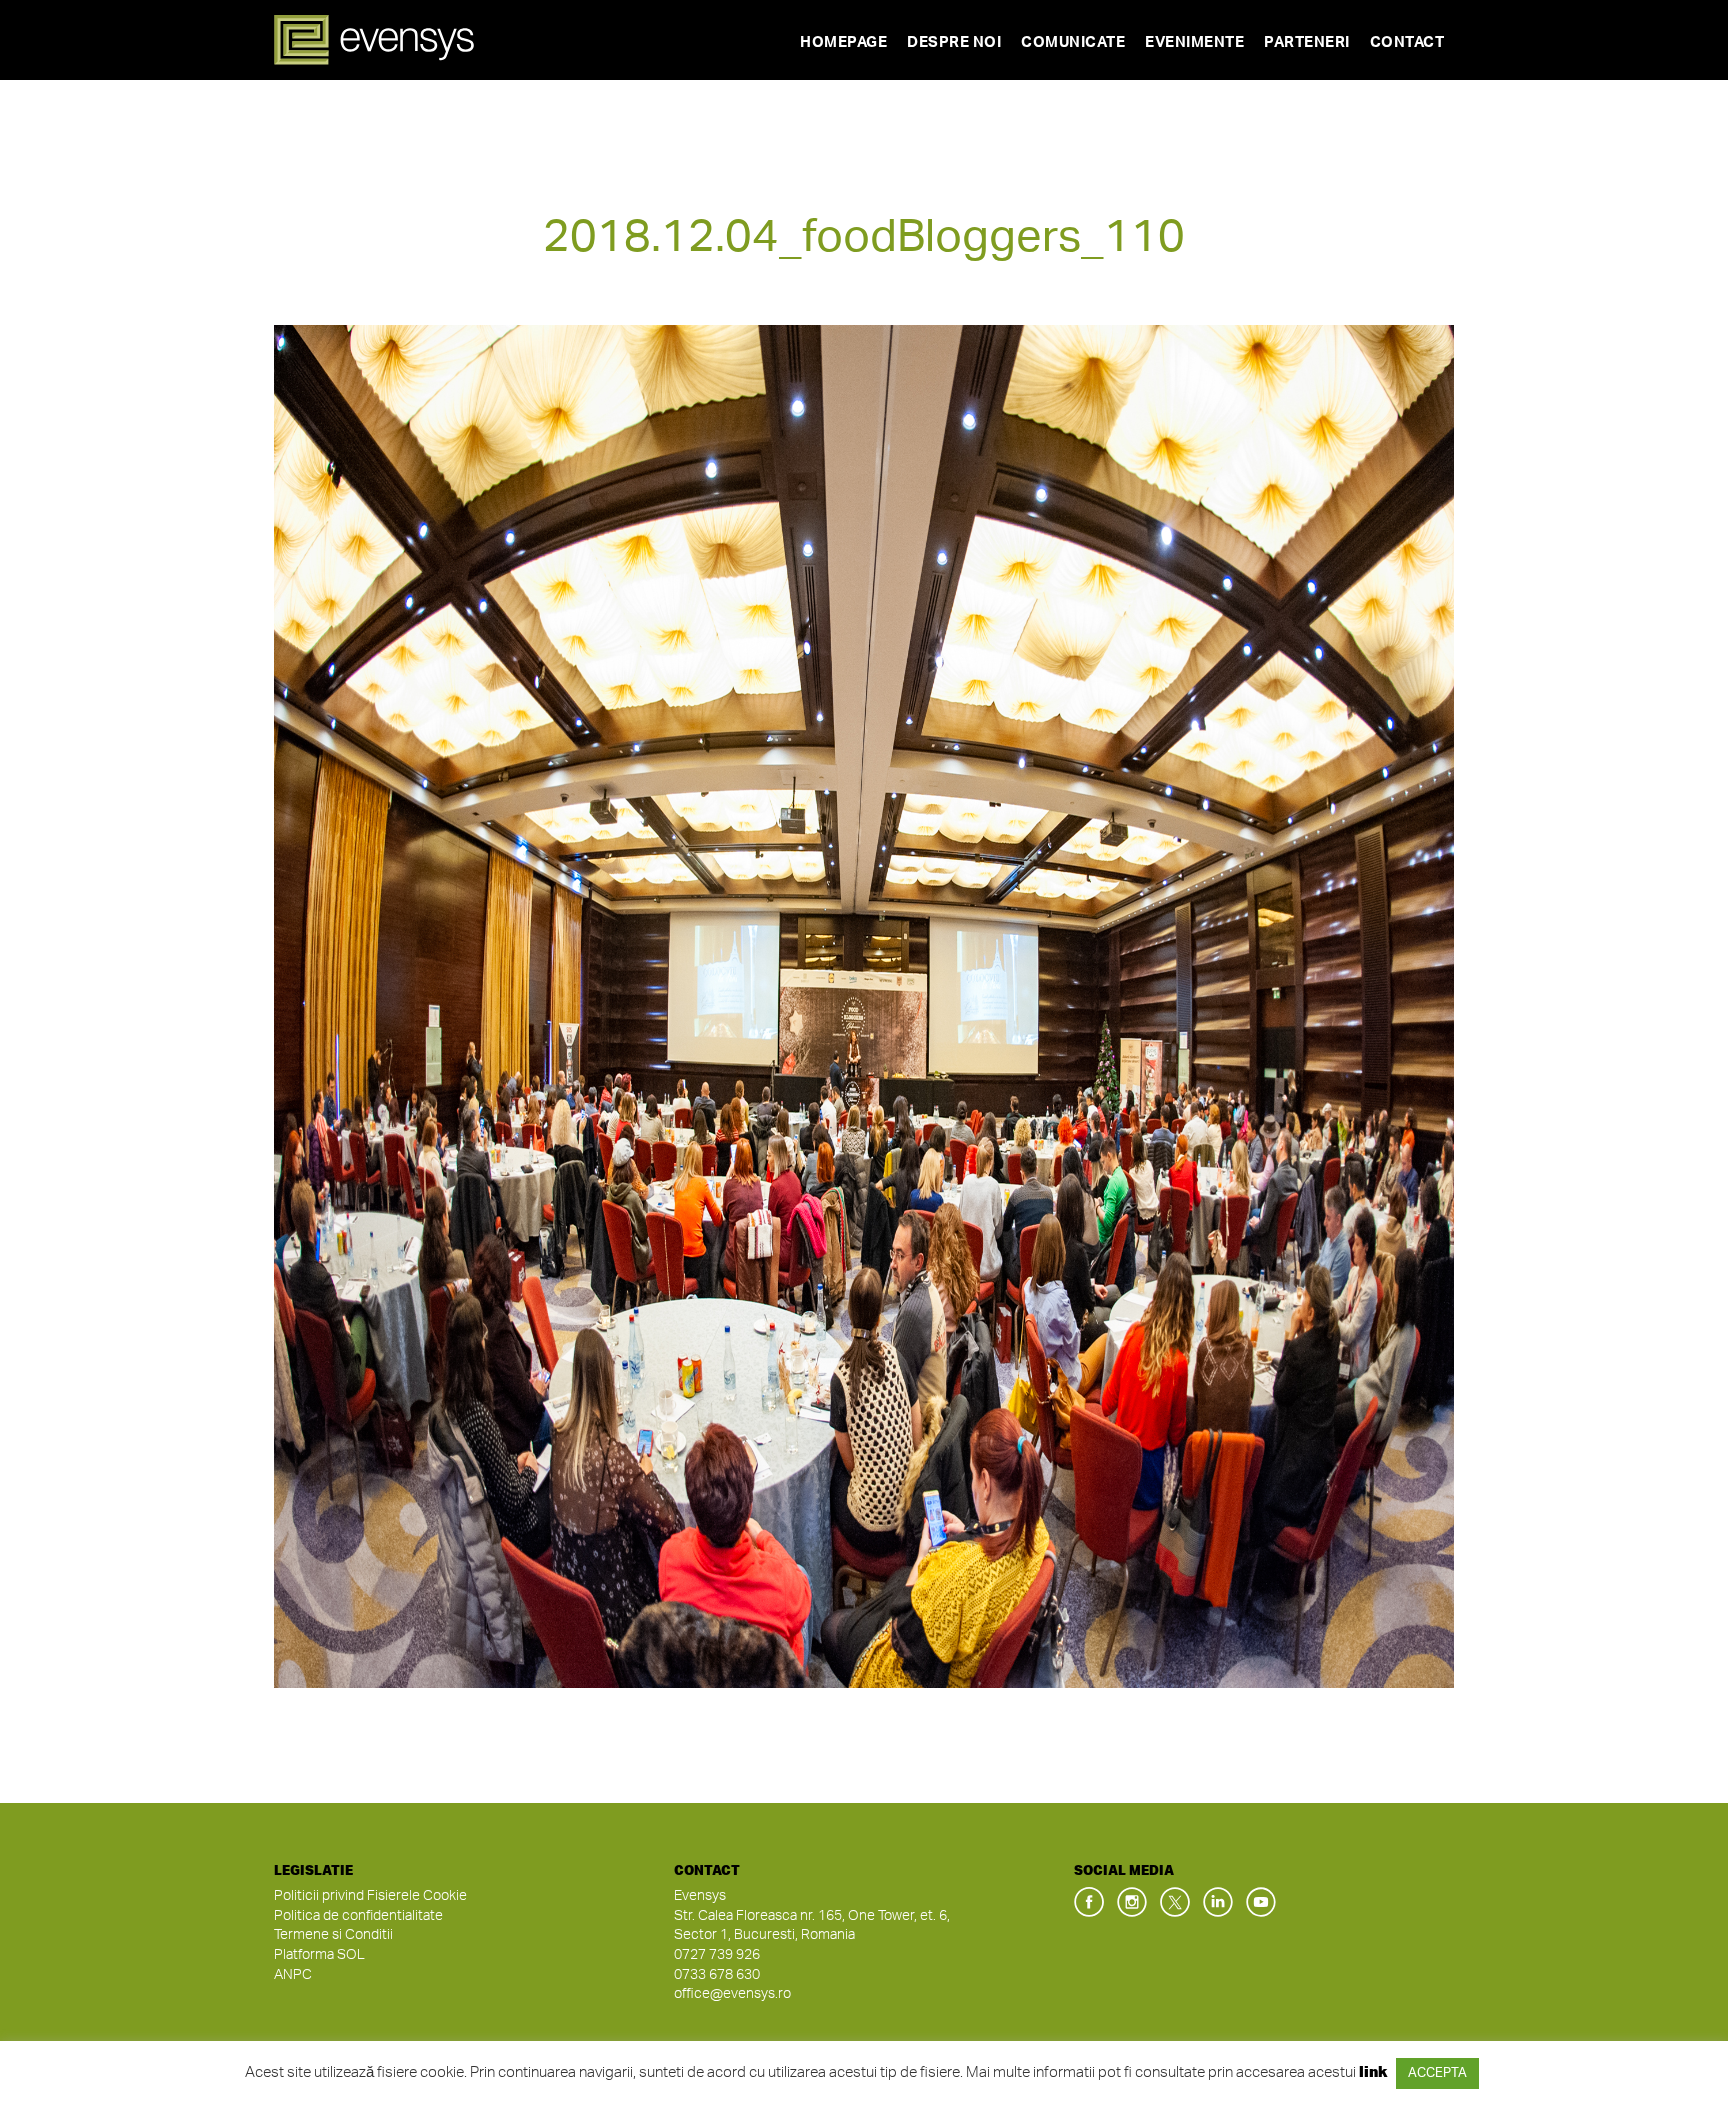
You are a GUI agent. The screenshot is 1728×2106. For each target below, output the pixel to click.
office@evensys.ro (732, 1994)
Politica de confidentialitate (358, 1916)
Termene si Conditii (333, 1935)
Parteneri (1307, 42)
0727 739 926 (717, 1955)
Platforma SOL (319, 1955)
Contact (1407, 42)
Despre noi (954, 42)
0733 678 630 (717, 1975)
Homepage (843, 42)
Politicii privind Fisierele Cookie (370, 1896)
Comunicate (1073, 42)
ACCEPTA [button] (1437, 2073)
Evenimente (1194, 42)
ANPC (293, 1975)
